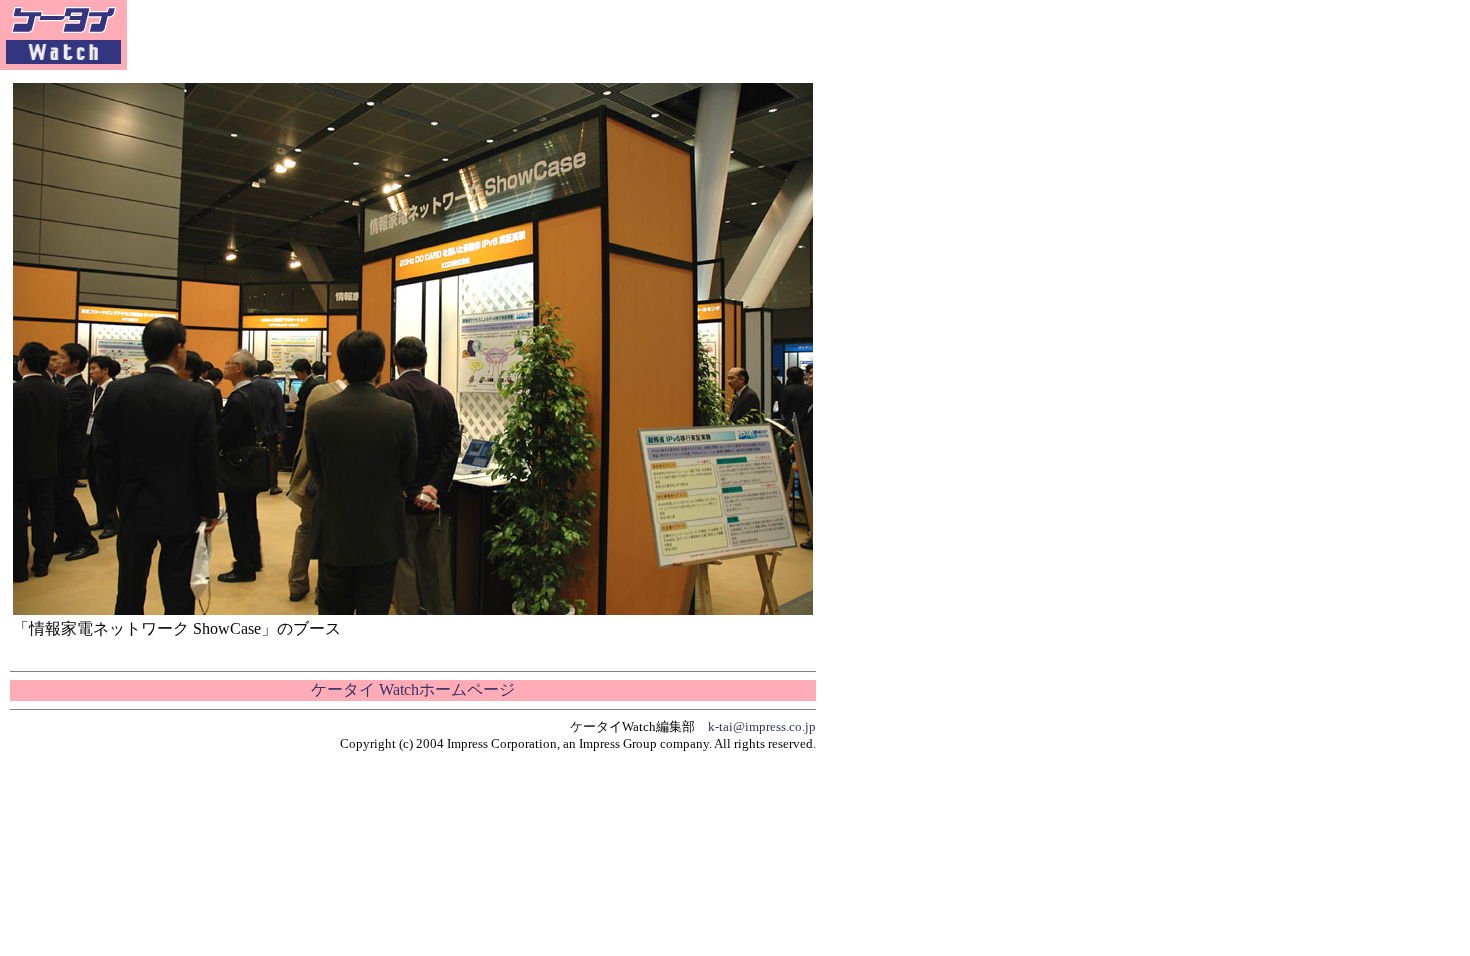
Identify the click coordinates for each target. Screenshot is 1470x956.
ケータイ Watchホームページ (413, 689)
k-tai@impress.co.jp (762, 726)
